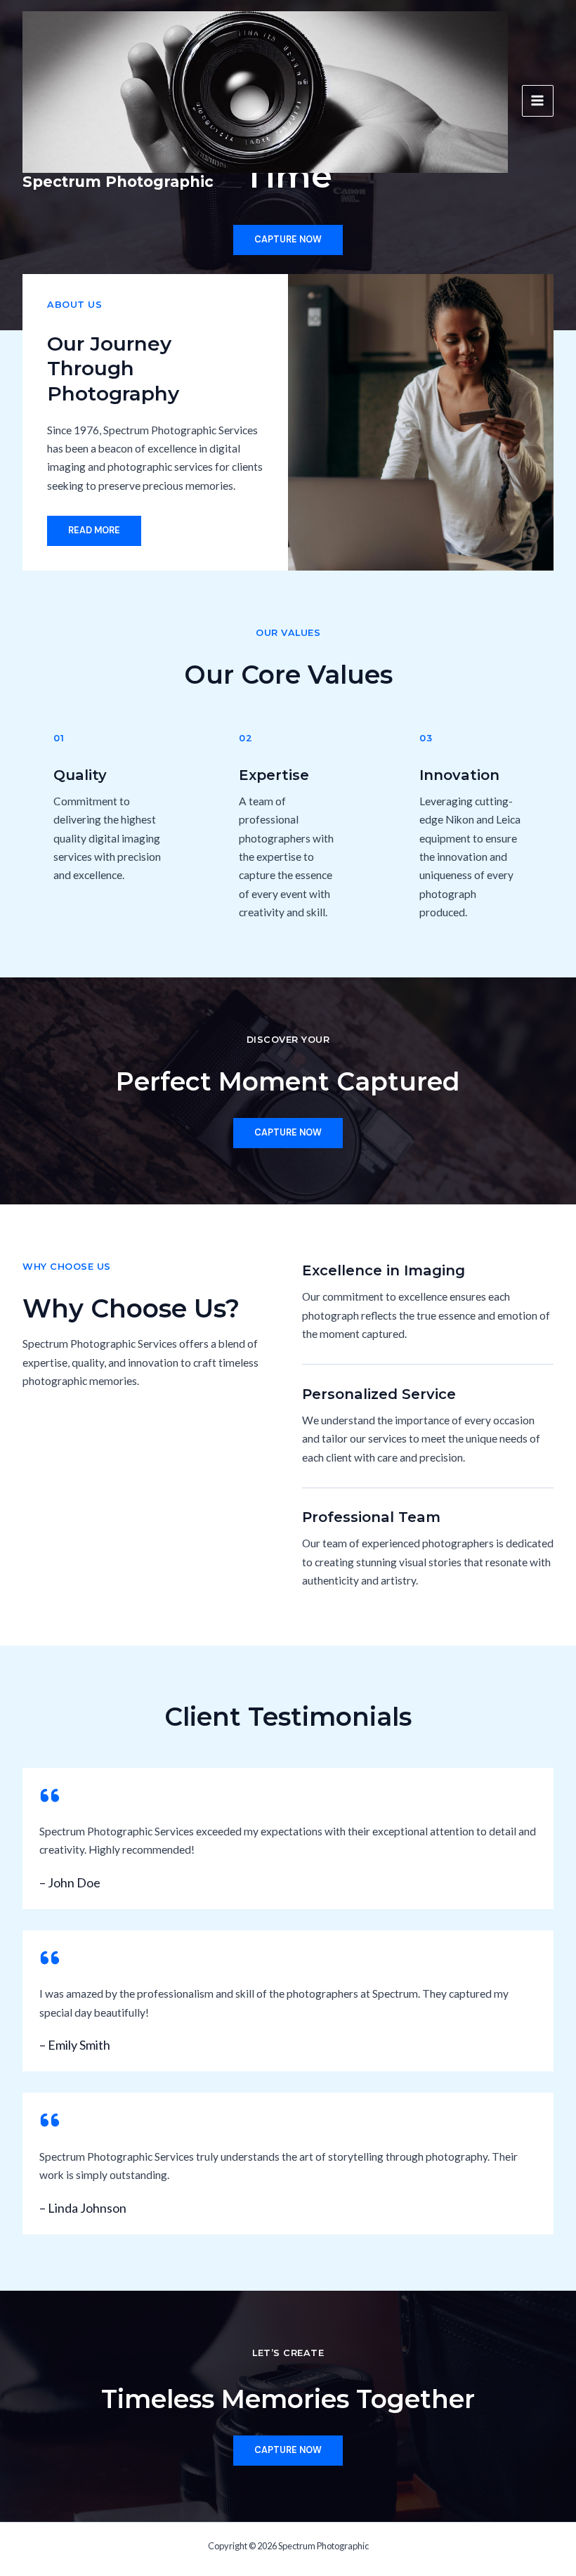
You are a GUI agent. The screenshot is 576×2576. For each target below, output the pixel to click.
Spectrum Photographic (118, 182)
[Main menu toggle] (538, 101)
